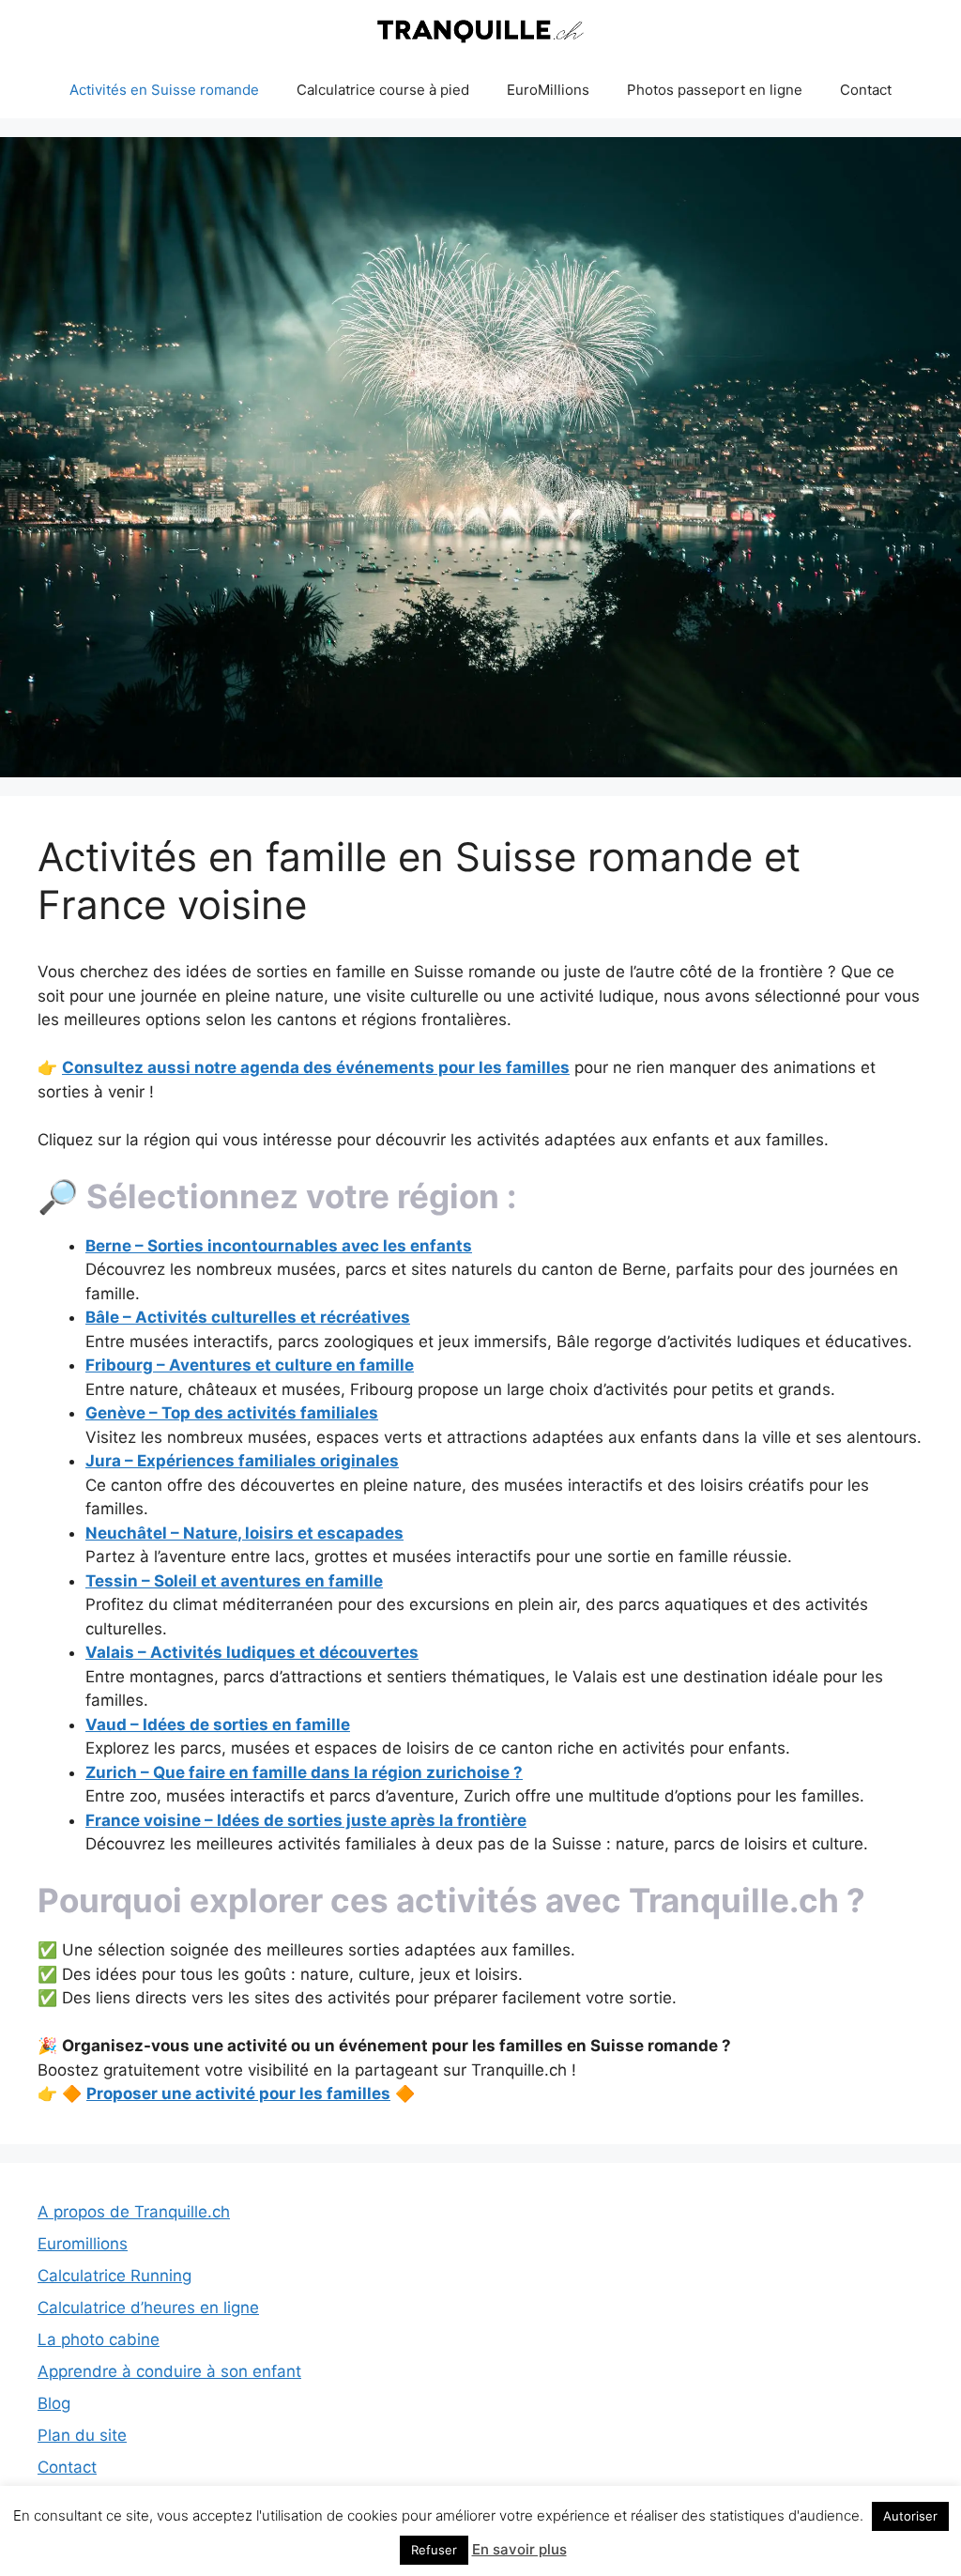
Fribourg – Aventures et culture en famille (250, 1365)
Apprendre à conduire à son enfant (169, 2371)
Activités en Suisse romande (164, 90)
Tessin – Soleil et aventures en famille (234, 1581)
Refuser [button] (434, 2550)
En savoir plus (519, 2549)
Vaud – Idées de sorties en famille (218, 1725)
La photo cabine (99, 2339)
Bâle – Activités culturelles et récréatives (248, 1317)
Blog (54, 2403)
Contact (866, 90)
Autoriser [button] (910, 2516)
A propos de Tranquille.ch (134, 2212)
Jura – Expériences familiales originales (242, 1461)
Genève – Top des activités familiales (232, 1413)
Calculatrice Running (114, 2276)
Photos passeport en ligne (715, 90)
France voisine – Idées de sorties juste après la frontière (306, 1820)
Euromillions (83, 2244)
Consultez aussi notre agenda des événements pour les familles (316, 1067)
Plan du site (82, 2435)
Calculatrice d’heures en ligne (148, 2308)
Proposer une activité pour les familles (238, 2093)
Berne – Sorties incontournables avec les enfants (279, 1246)
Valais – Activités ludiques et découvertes (252, 1652)
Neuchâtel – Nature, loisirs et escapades (244, 1533)
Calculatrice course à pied (383, 90)
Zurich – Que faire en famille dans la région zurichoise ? (304, 1772)
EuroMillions (548, 90)
